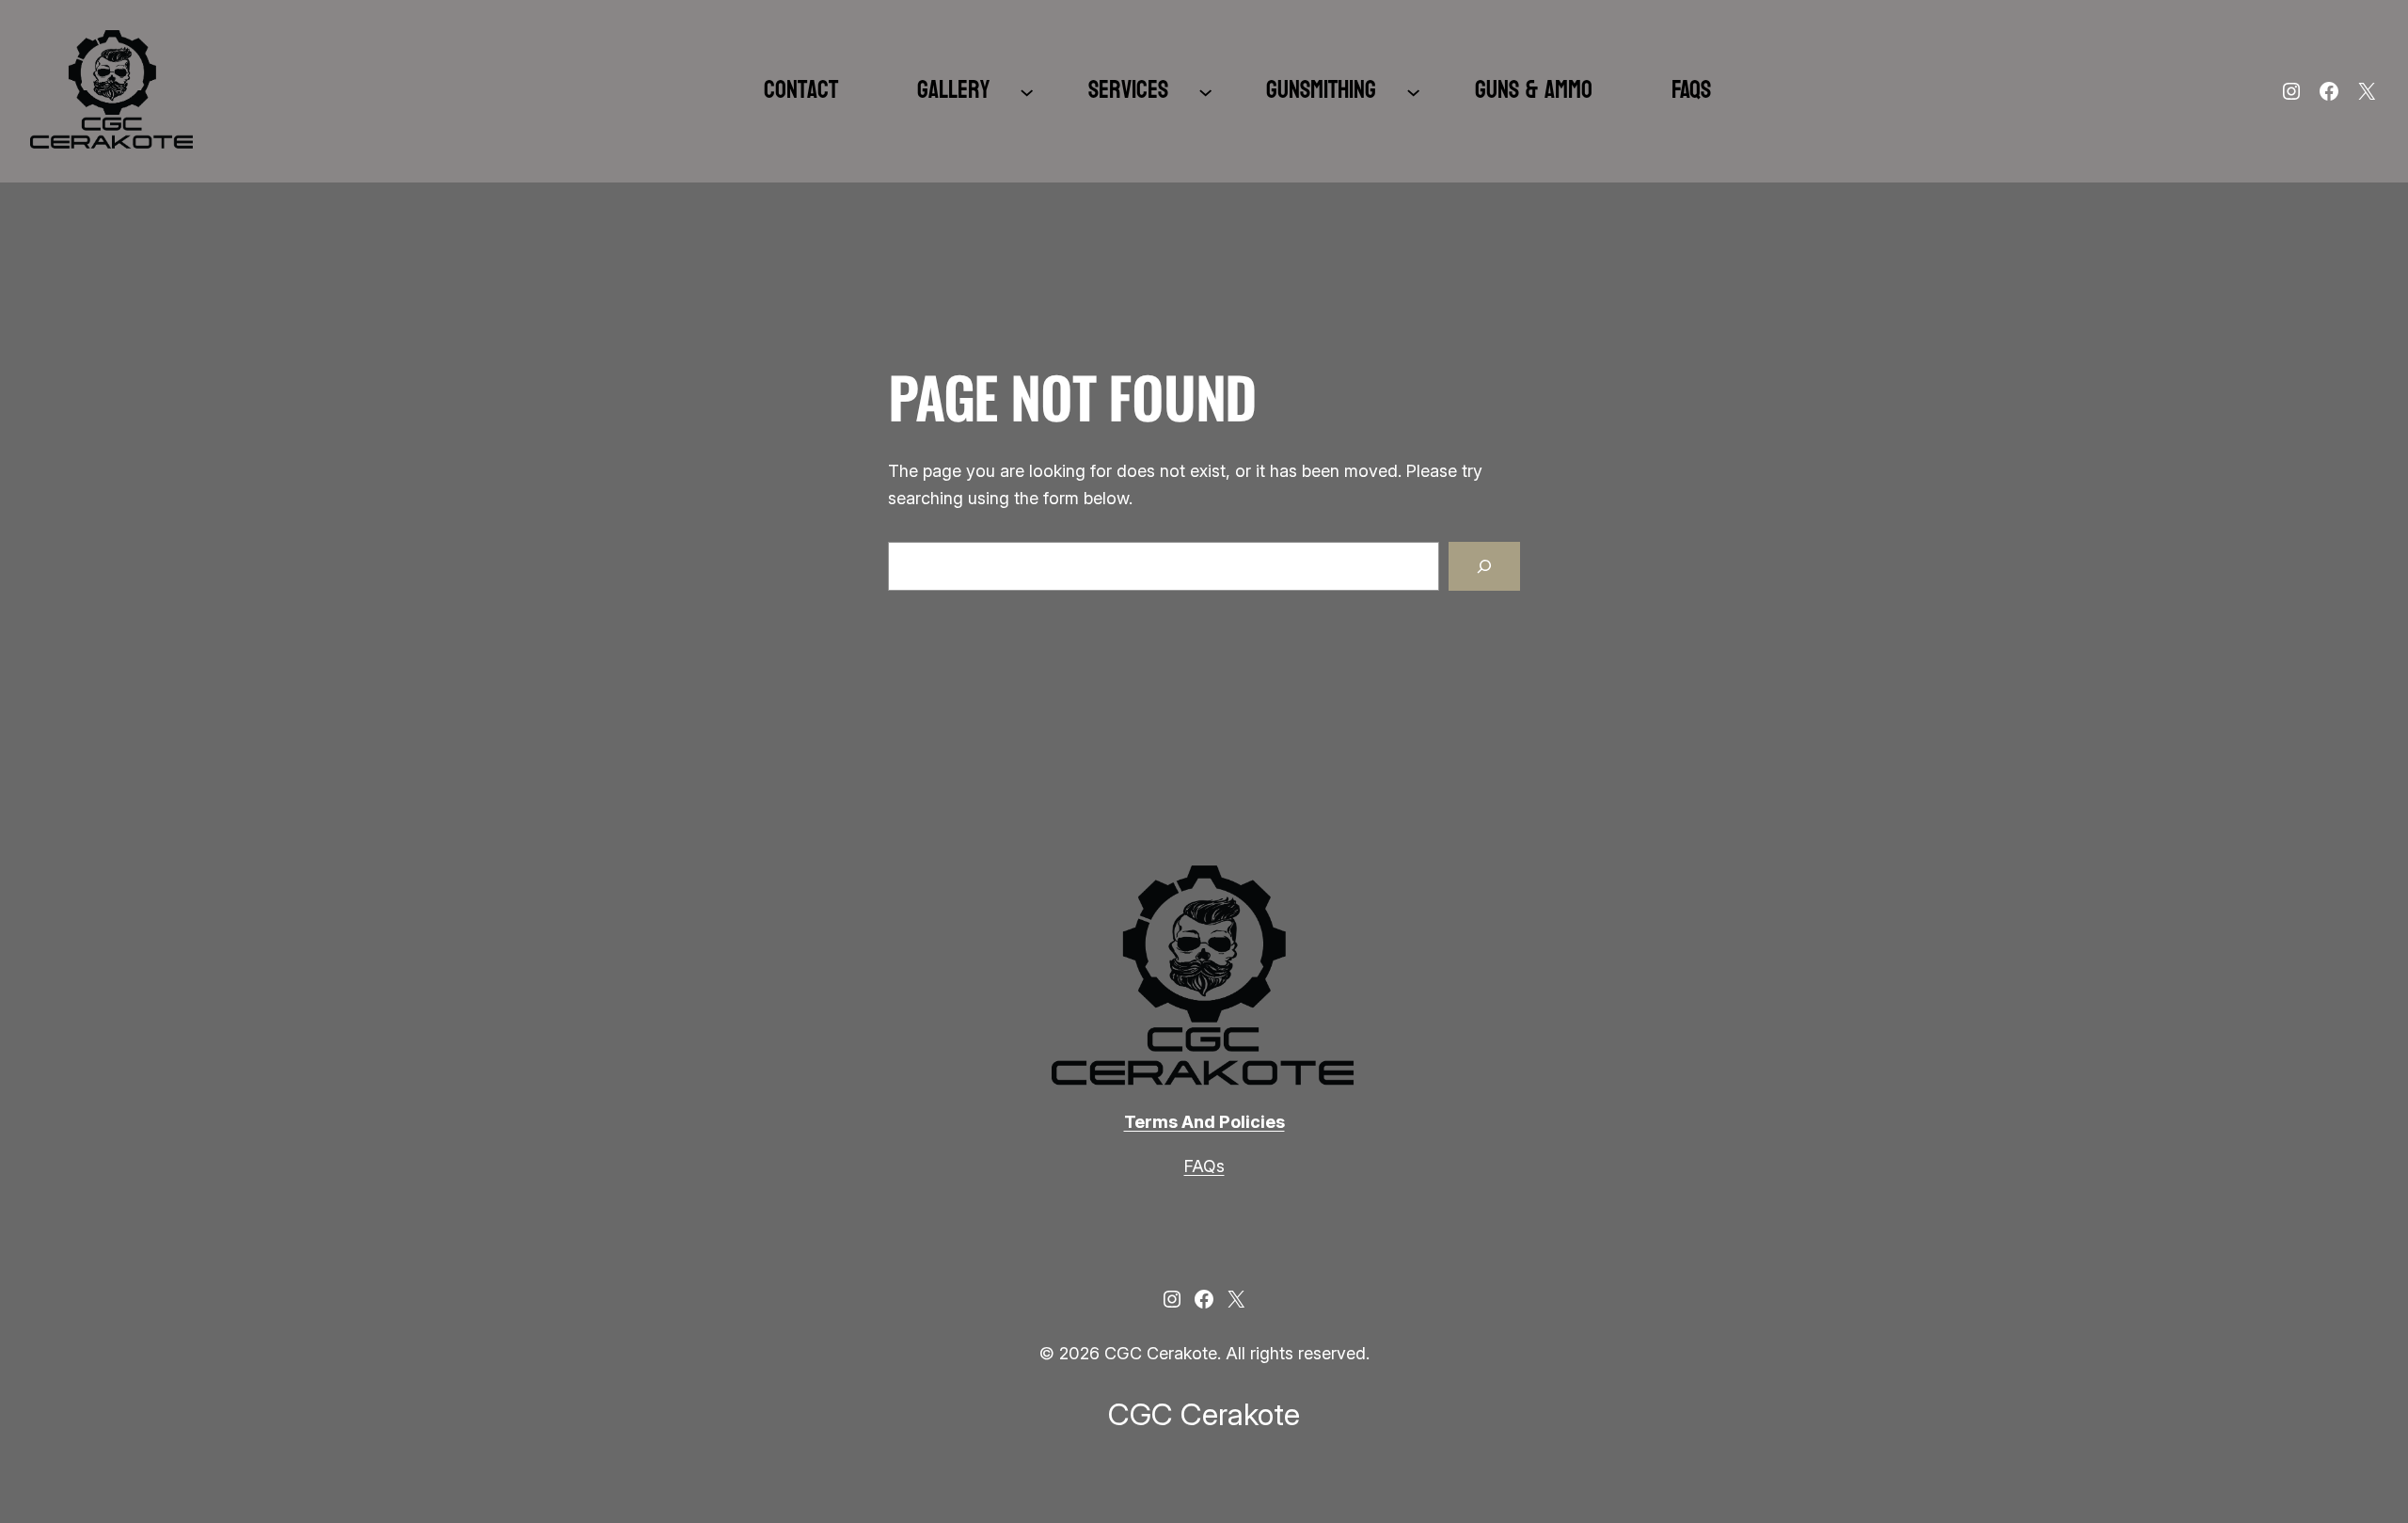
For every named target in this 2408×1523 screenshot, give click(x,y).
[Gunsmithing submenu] (1413, 91)
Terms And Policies (1204, 1122)
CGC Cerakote (1204, 1414)
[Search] (1484, 566)
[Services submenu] (1205, 91)
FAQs (1204, 1166)
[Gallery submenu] (1027, 91)
